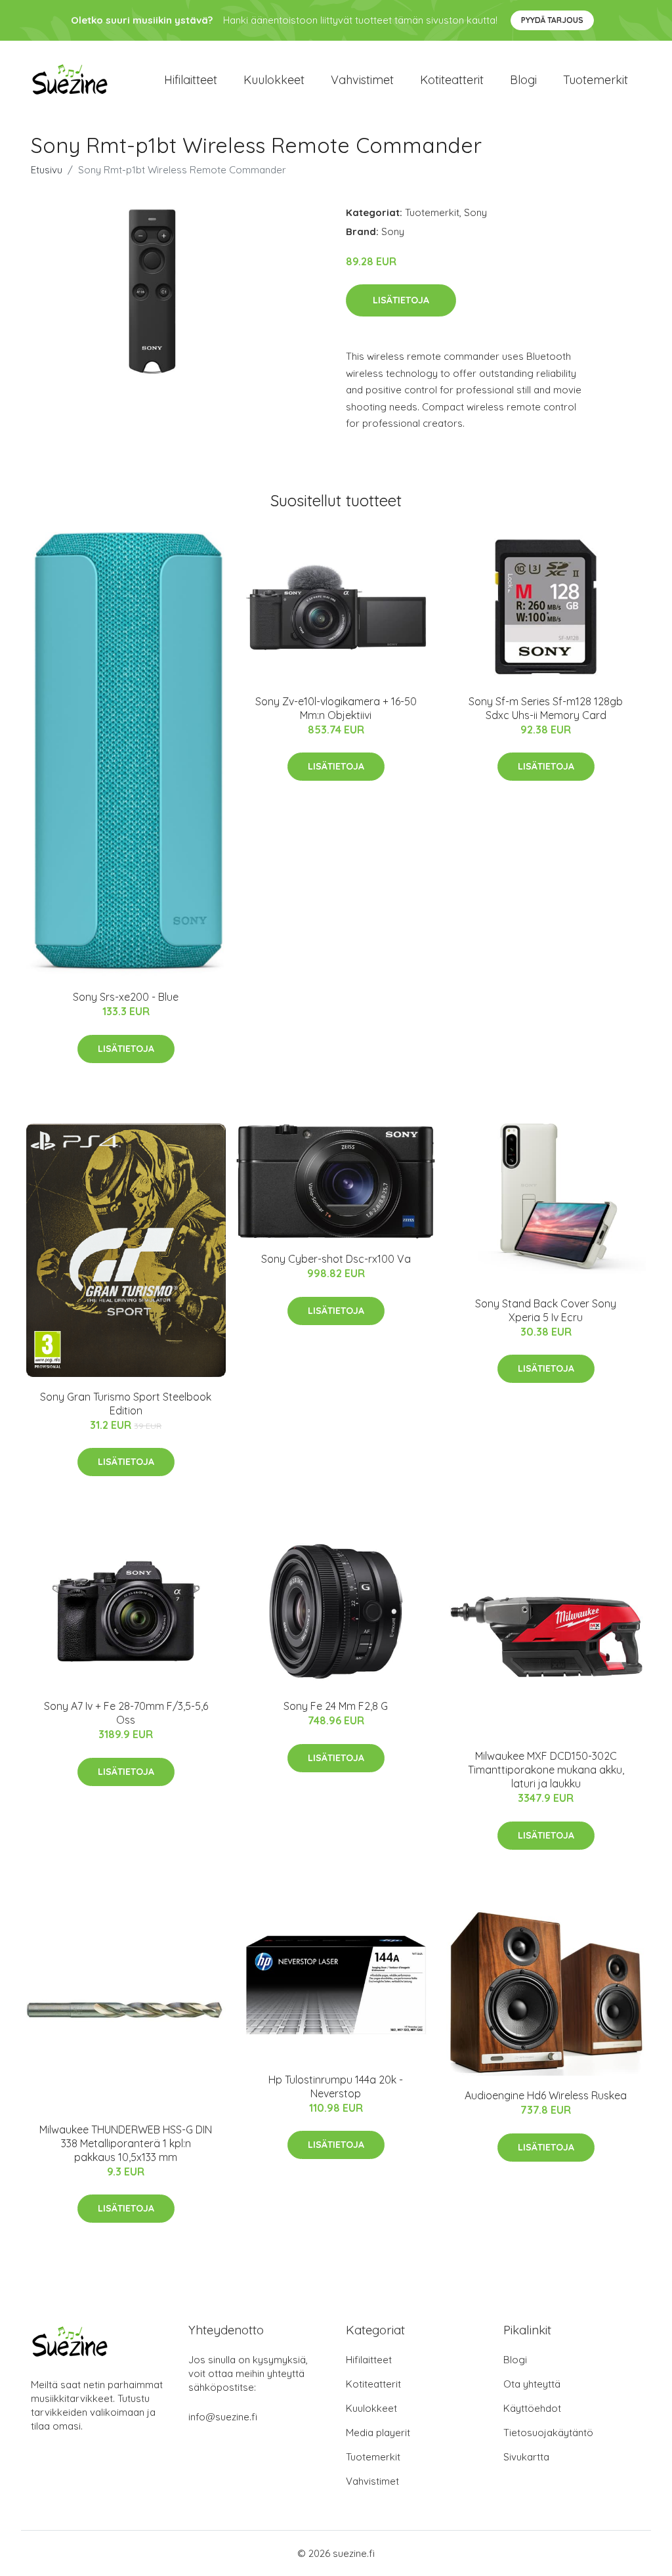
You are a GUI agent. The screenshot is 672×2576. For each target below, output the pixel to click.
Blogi (523, 80)
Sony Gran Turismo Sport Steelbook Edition (126, 1404)
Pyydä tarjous (552, 20)
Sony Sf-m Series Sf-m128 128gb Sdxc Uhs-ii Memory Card (546, 708)
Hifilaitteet (191, 80)
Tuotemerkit (596, 80)
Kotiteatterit (452, 80)
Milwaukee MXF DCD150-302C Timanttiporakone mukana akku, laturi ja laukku (546, 1770)
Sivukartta (526, 2457)
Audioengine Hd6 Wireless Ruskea (546, 2095)
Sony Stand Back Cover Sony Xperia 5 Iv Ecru (546, 1310)
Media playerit (378, 2433)
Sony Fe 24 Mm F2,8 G (336, 1706)
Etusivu (47, 170)
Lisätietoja (401, 300)
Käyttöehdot (532, 2408)
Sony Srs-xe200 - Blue (126, 997)
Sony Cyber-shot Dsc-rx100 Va (336, 1259)
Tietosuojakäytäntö (548, 2433)
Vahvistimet (362, 80)
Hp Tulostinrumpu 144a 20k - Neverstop (336, 2086)
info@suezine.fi (223, 2417)
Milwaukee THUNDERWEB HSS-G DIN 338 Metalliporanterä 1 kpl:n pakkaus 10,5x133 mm (126, 2143)
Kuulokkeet (274, 80)
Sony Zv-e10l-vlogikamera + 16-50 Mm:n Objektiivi (336, 708)
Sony (475, 212)
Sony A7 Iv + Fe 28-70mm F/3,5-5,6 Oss (126, 1713)
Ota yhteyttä (532, 2384)
